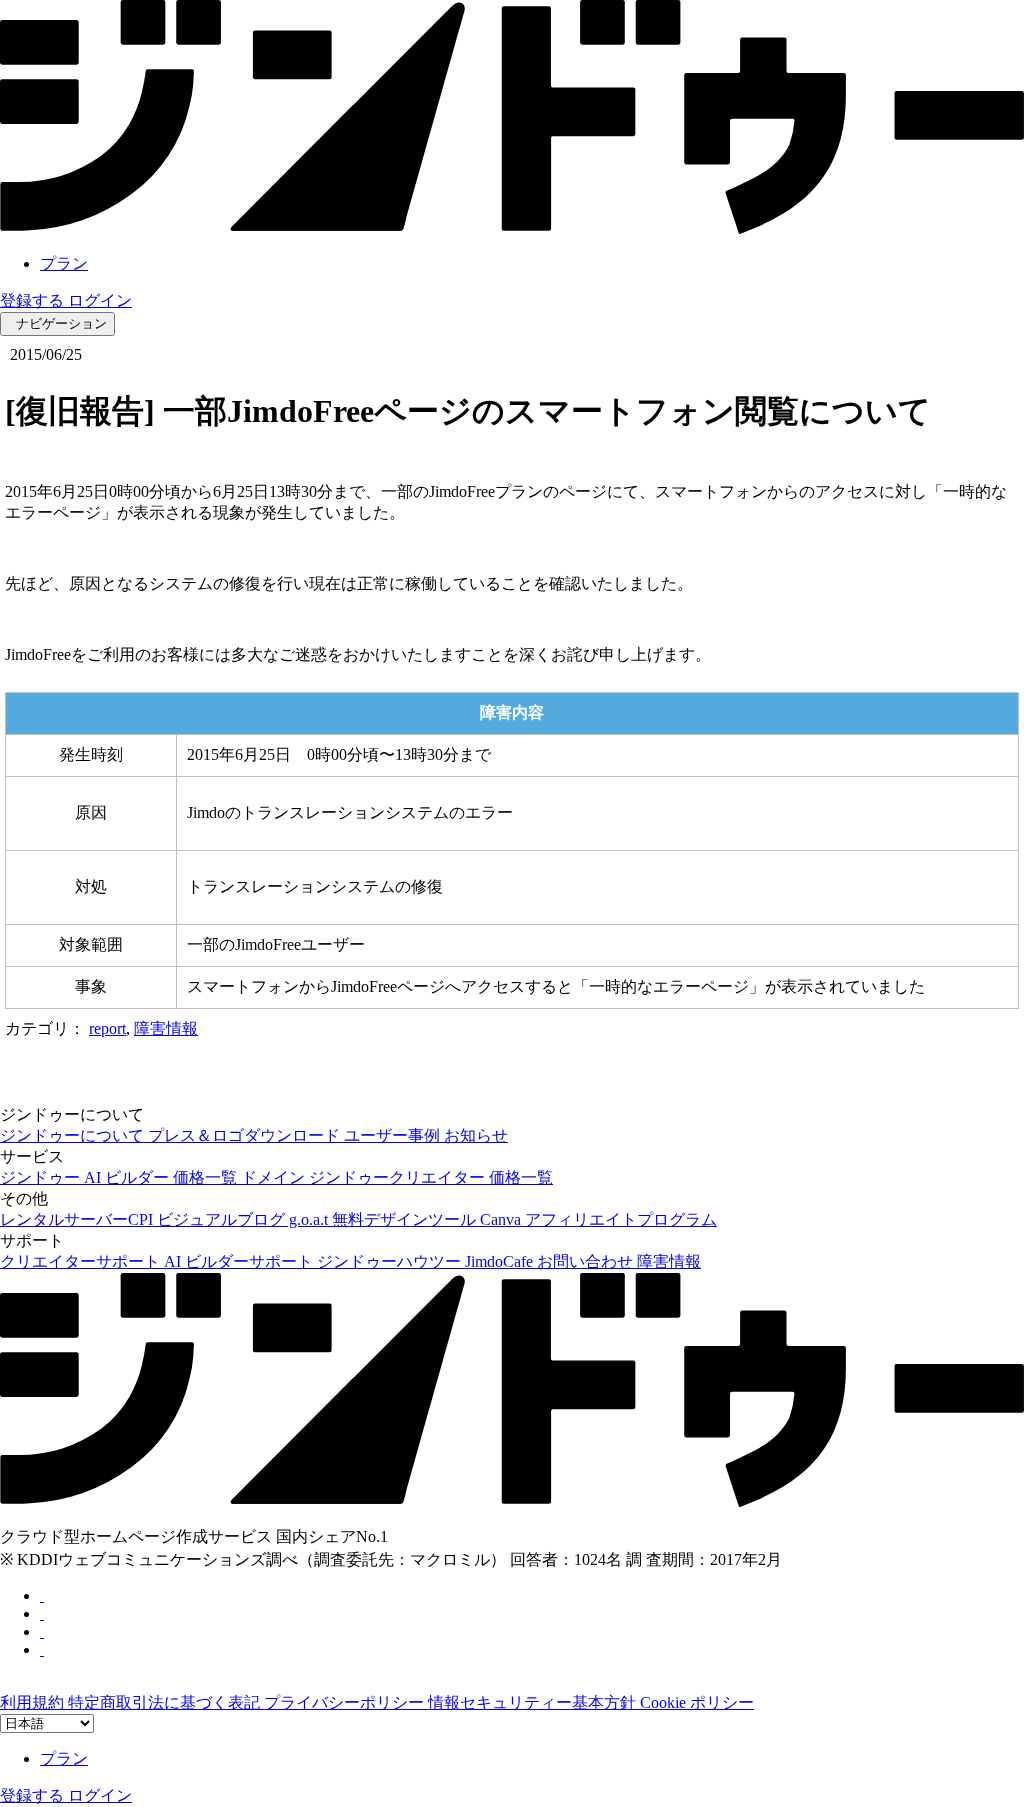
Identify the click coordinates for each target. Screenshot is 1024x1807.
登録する (34, 300)
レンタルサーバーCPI (78, 1219)
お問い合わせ (587, 1261)
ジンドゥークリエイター (399, 1177)
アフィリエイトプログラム (621, 1219)
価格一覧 (207, 1177)
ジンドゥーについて (74, 1135)
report (107, 1028)
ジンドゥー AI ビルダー (86, 1177)
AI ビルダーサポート (240, 1261)
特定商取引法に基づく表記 (166, 1702)
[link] (512, 228)
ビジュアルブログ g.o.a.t (244, 1219)
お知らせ (476, 1135)
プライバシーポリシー (346, 1702)
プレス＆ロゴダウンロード (246, 1135)
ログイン (100, 300)
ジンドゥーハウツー (391, 1261)
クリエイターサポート (82, 1261)
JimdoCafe (501, 1261)
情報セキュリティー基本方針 (534, 1702)
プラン (64, 263)
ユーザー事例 (394, 1135)
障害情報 (166, 1028)
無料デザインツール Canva (428, 1219)
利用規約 (34, 1702)
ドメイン (275, 1177)
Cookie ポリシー (697, 1702)
